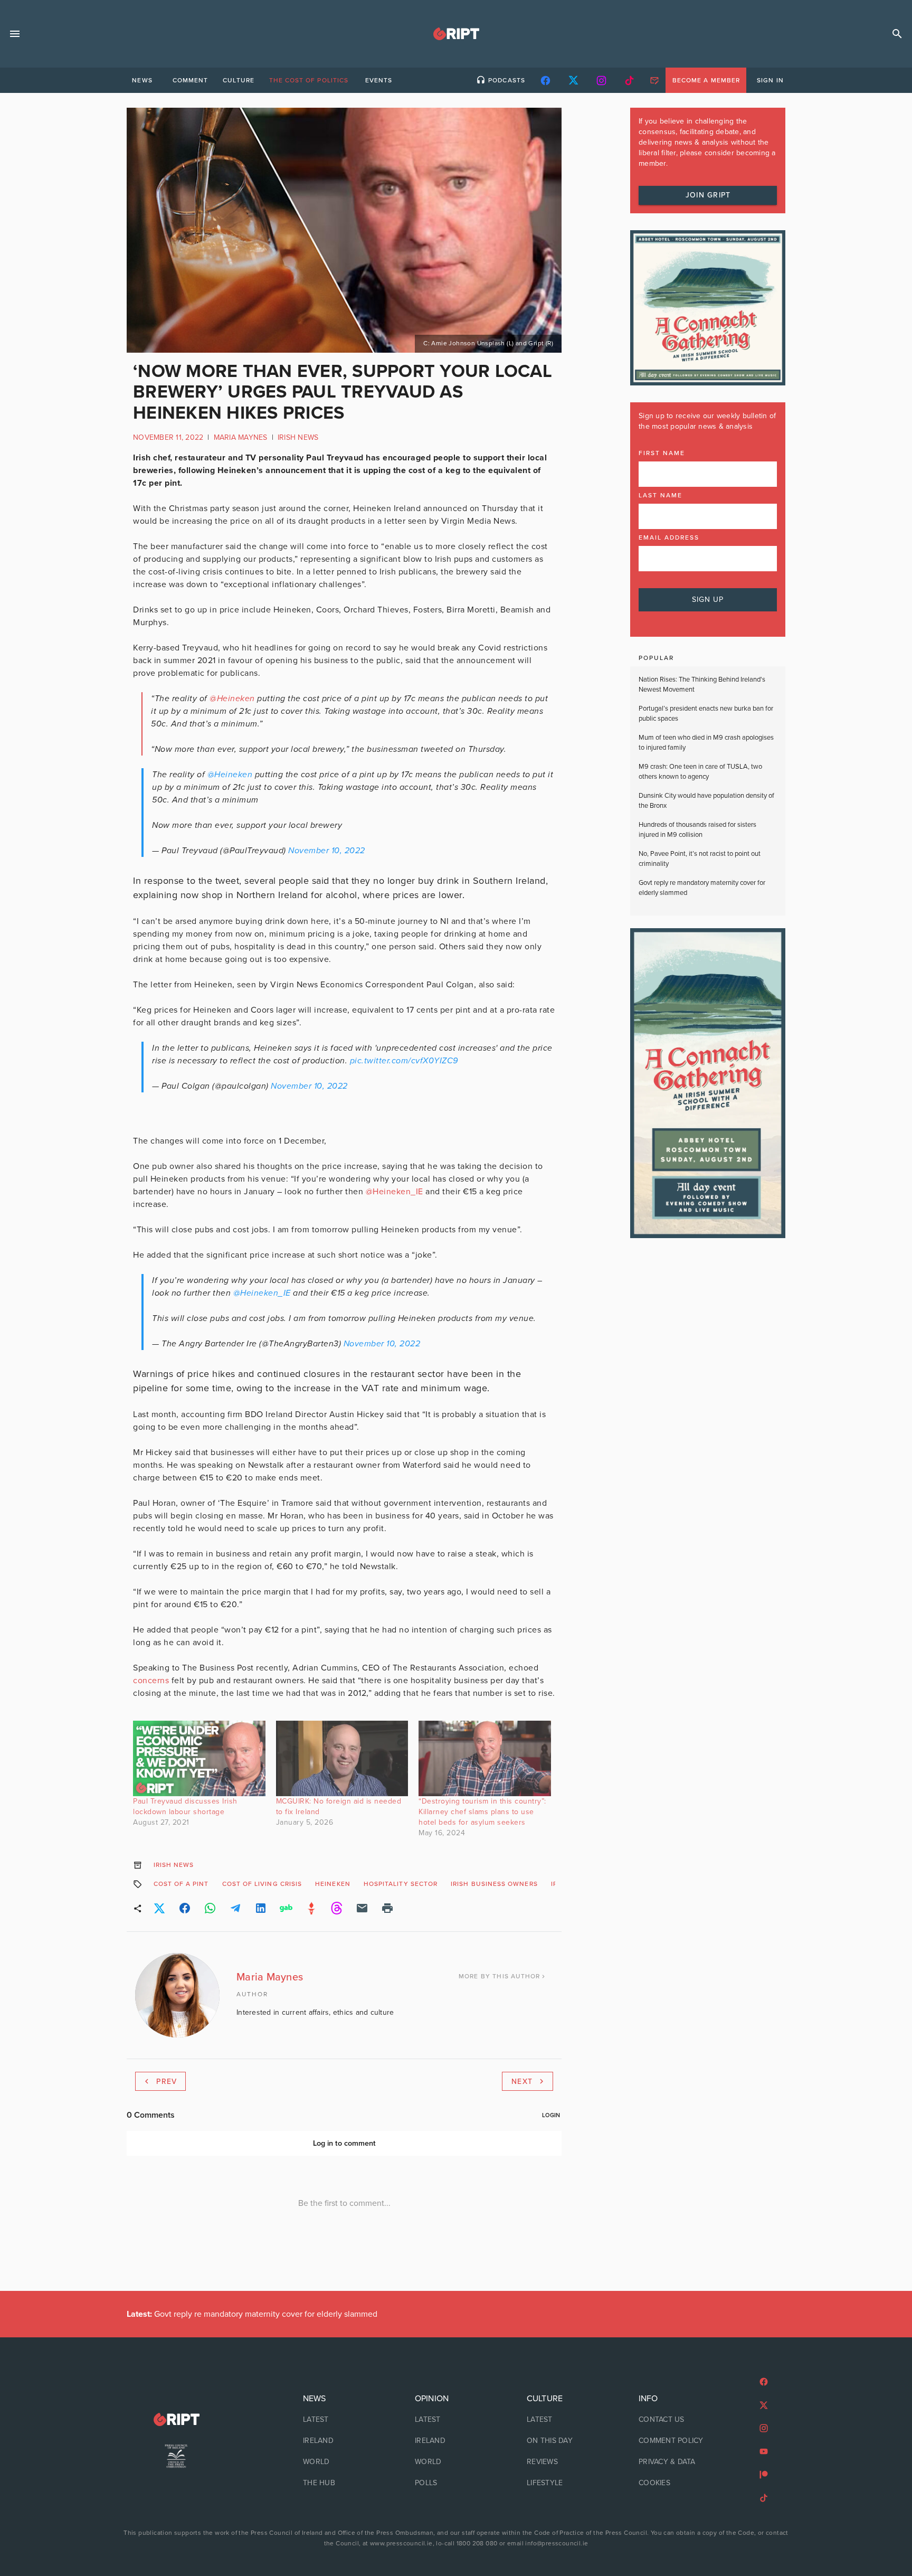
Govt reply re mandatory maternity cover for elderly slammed (702, 888)
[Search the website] (897, 34)
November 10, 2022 (327, 851)
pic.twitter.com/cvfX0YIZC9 (404, 1061)
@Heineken (230, 775)
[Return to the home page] (176, 2419)
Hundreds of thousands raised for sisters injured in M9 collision (697, 830)
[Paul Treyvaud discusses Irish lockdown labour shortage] (199, 1758)
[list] (344, 2441)
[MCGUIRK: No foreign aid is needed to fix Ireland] (342, 1758)
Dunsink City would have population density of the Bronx (706, 801)
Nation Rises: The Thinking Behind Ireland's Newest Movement (702, 685)
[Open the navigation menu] (15, 34)
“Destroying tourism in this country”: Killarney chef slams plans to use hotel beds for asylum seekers (482, 1812)
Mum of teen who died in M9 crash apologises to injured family (706, 743)
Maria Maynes (241, 437)
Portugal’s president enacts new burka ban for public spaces (706, 714)
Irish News (298, 437)
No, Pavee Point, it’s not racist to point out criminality (700, 859)
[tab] (142, 80)
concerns (151, 1681)
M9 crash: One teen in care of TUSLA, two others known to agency (700, 772)
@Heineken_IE (262, 1293)
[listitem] (344, 2420)
